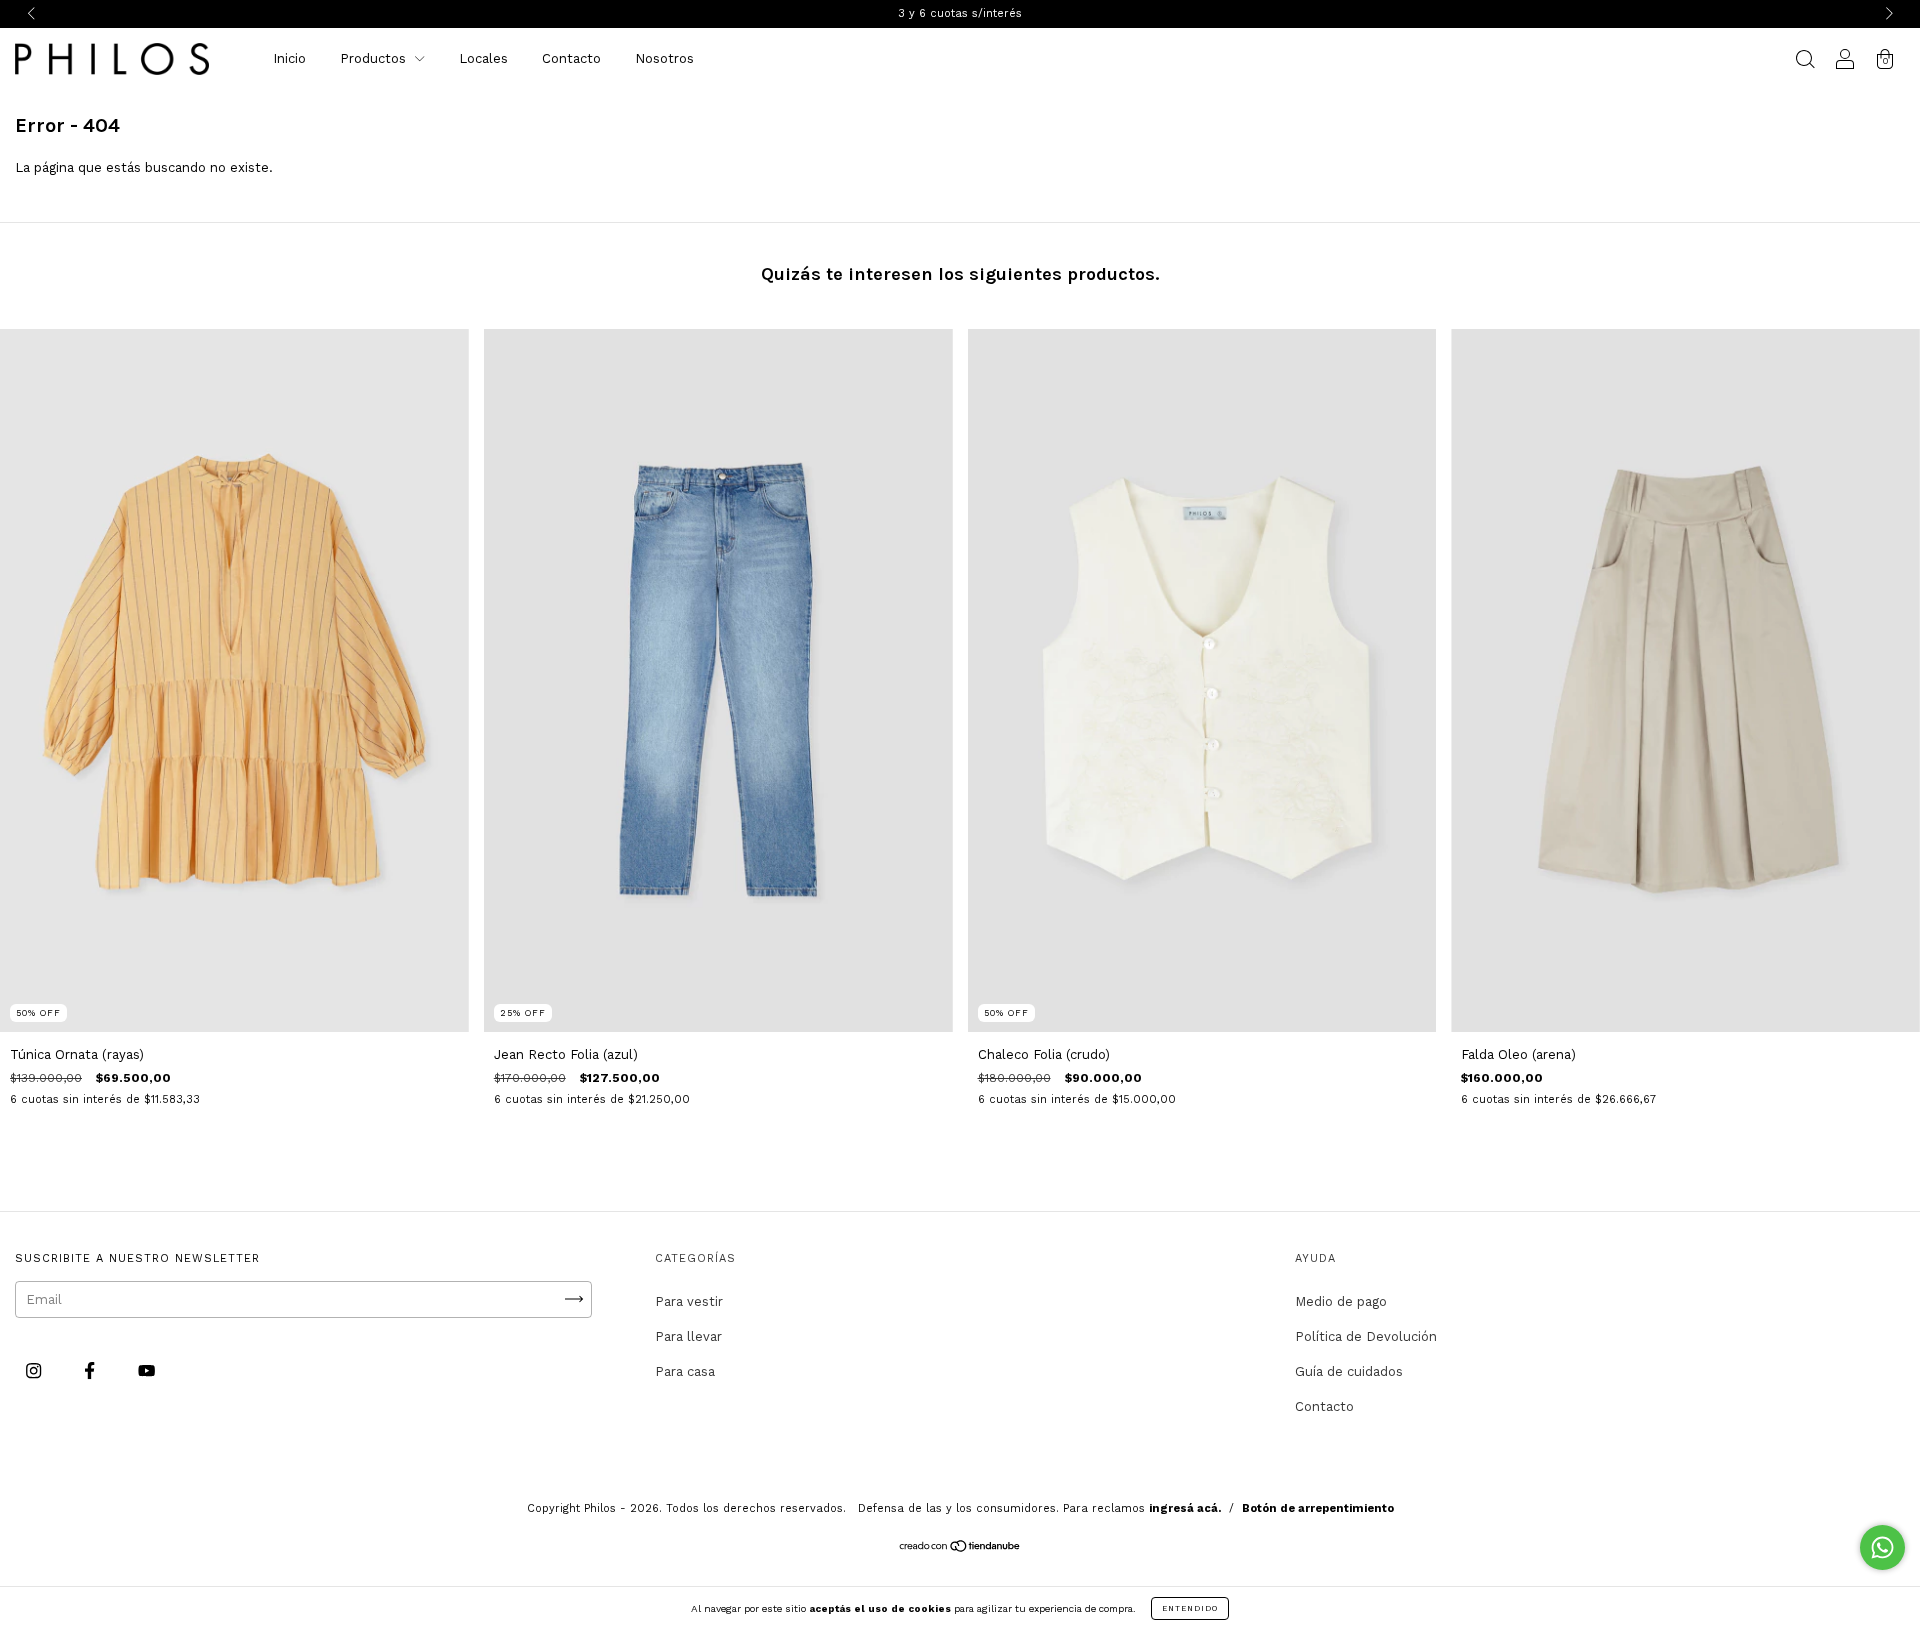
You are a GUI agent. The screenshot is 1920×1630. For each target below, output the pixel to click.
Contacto (571, 58)
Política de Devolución (1366, 1336)
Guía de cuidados (1349, 1371)
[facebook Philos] (91, 1370)
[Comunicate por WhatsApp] (1882, 1547)
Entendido (1190, 1608)
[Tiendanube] (960, 1548)
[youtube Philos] (146, 1370)
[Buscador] (1805, 61)
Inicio (289, 58)
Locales (483, 58)
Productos (375, 58)
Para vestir (689, 1301)
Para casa (685, 1371)
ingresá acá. (1185, 1508)
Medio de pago (1341, 1301)
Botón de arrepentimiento (1318, 1508)
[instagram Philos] (35, 1370)
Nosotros (664, 58)
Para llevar (688, 1336)
